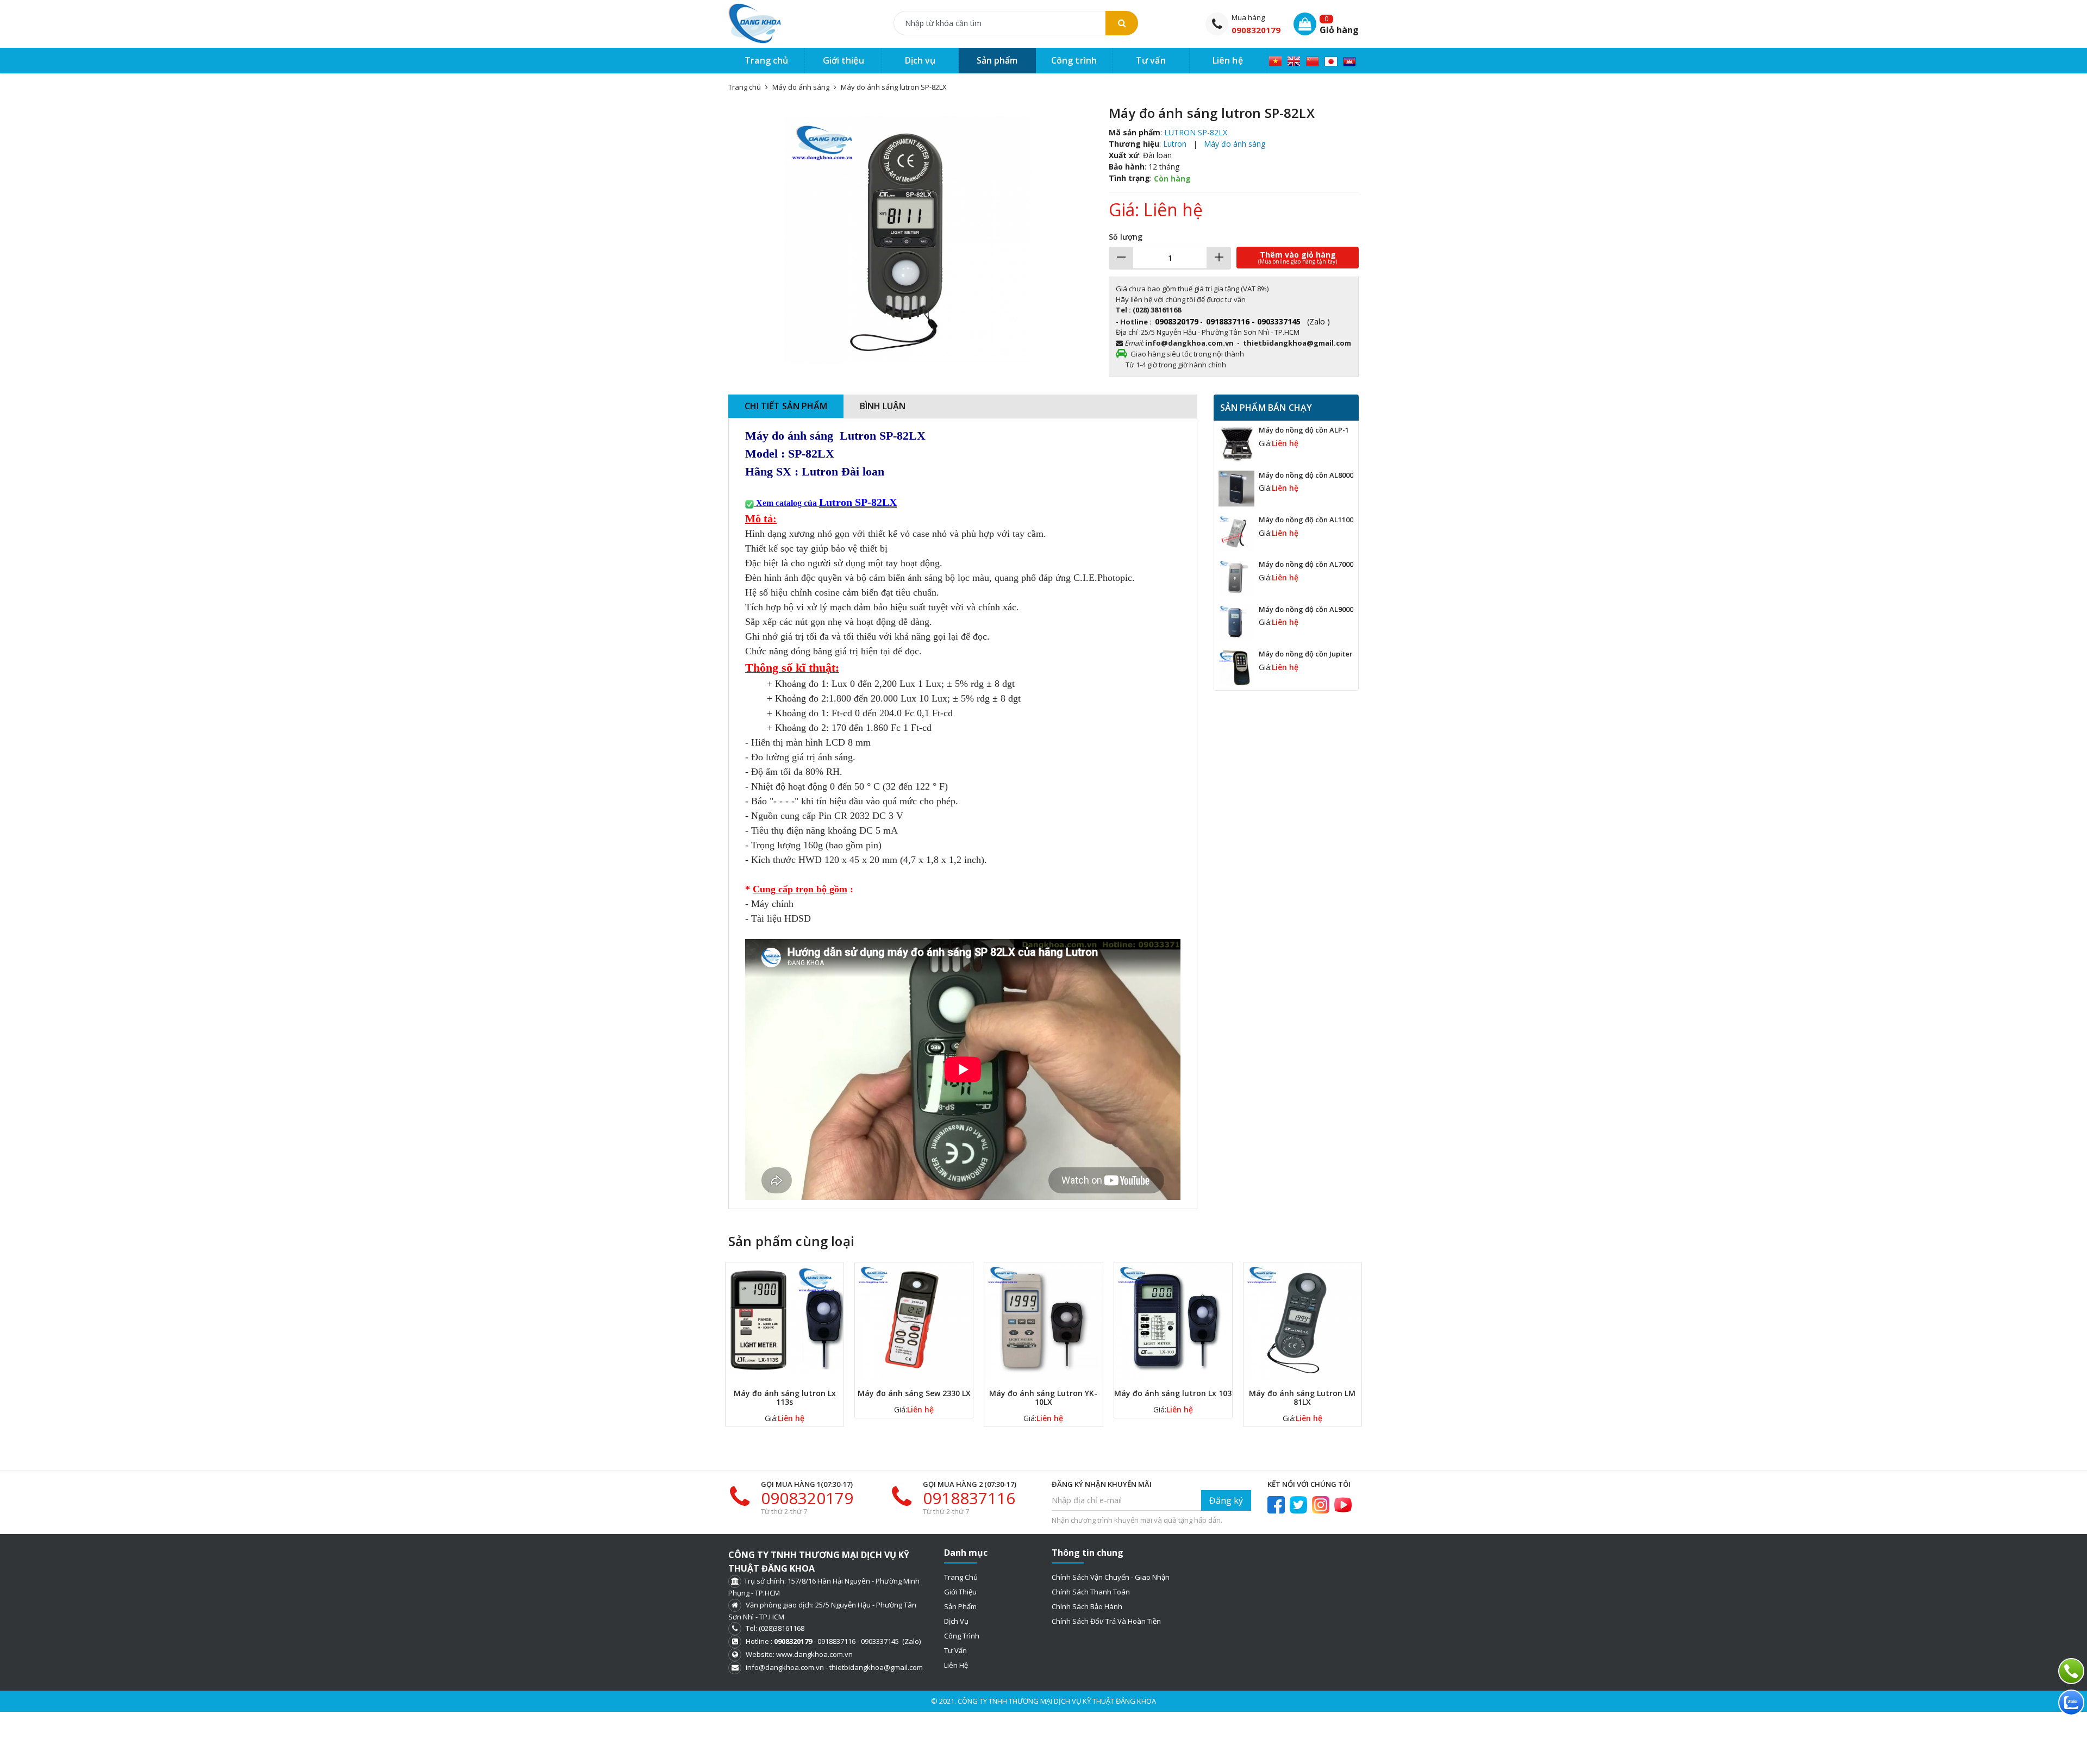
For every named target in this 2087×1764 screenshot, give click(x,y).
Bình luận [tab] (883, 406)
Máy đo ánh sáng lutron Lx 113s (785, 1397)
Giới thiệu (960, 1592)
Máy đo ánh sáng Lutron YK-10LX (1043, 1397)
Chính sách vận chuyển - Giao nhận (1111, 1577)
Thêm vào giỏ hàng (1298, 257)
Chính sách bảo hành (1087, 1606)
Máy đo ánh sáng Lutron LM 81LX (1302, 1397)
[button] (1078, 115)
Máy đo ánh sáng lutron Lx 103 (1173, 1393)
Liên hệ (956, 1665)
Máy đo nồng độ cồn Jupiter (1306, 654)
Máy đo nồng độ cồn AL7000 (1306, 564)
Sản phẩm (960, 1606)
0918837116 (969, 1498)
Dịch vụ (956, 1621)
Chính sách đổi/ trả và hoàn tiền (1106, 1621)
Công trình (962, 1636)
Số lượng (1126, 237)
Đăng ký (1226, 1500)
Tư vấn (955, 1650)
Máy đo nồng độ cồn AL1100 (1306, 520)
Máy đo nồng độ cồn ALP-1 (1304, 430)
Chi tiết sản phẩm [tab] (786, 406)
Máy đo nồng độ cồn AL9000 (1306, 609)
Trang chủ (961, 1577)
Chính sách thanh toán (1091, 1592)
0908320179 (1256, 30)
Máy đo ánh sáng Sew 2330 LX (914, 1393)
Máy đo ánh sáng (801, 87)
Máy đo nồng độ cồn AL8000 (1306, 475)
